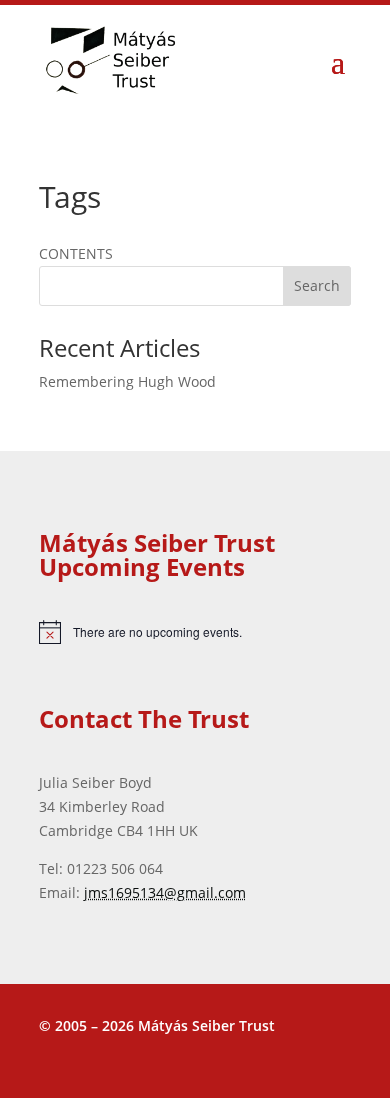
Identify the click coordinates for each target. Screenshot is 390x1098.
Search (317, 285)
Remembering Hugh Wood (127, 381)
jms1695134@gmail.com (165, 892)
